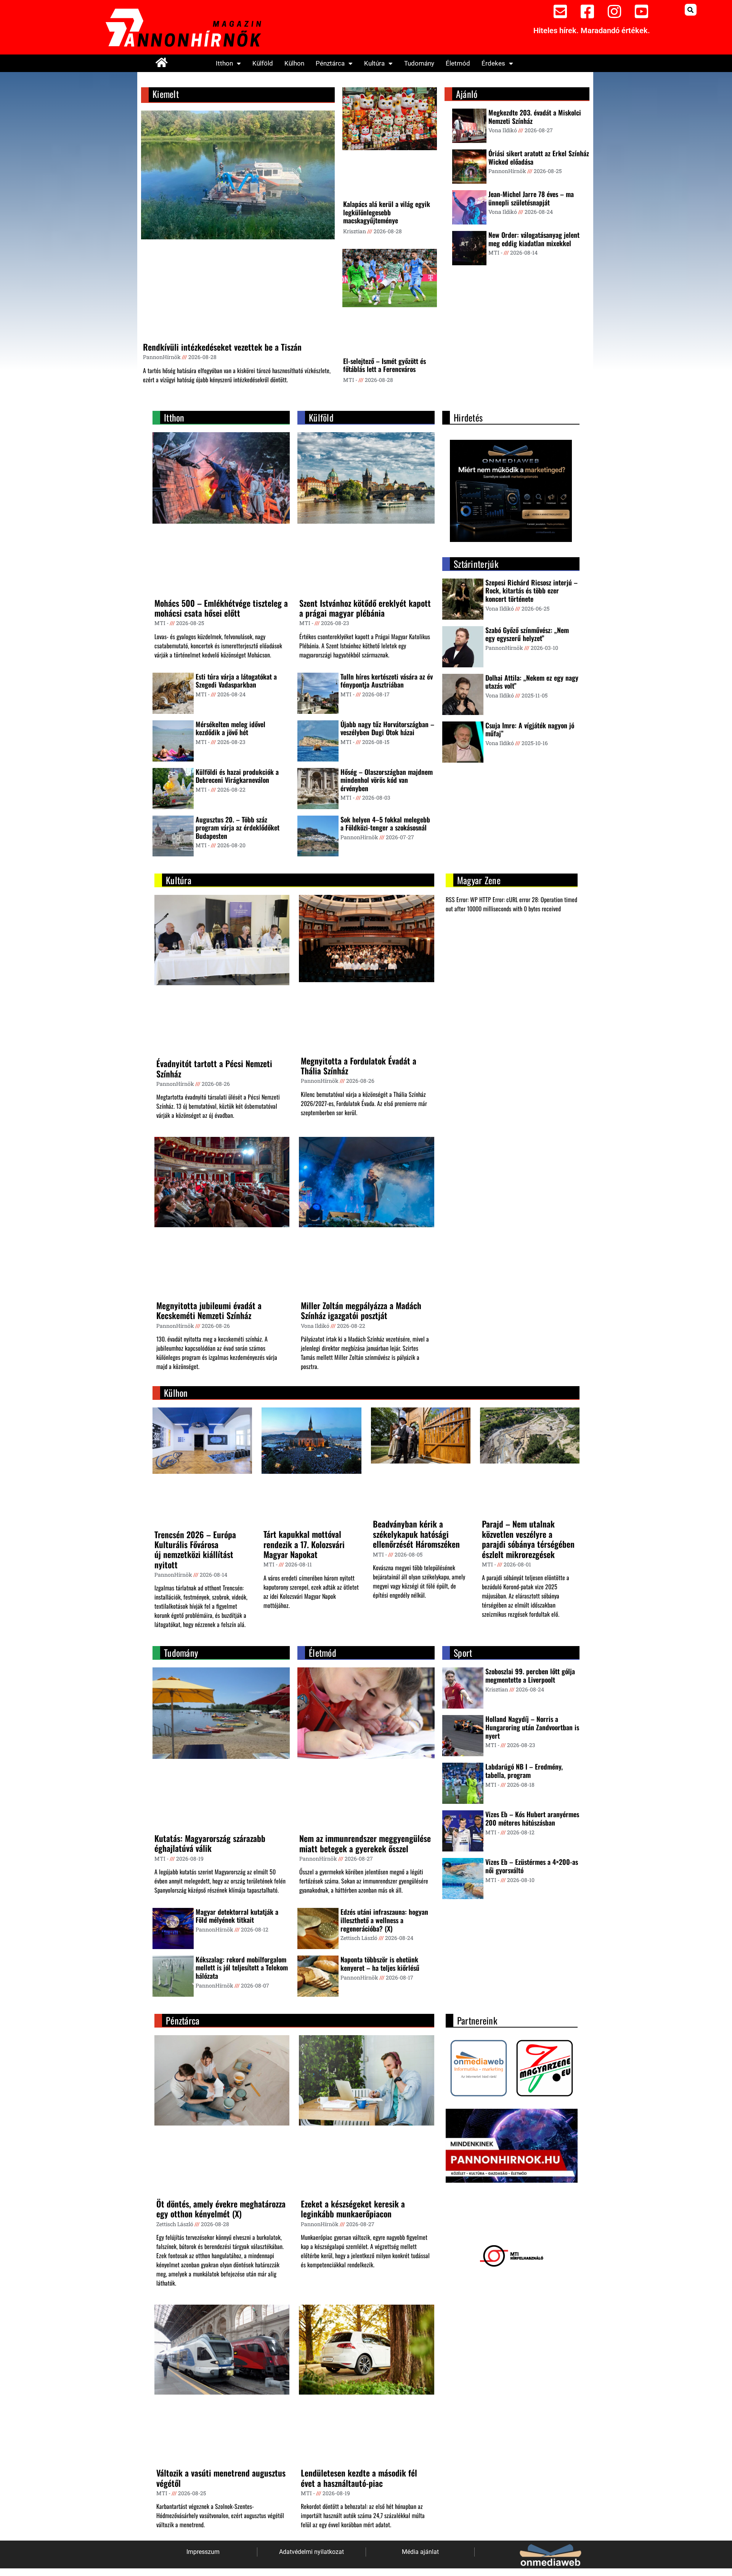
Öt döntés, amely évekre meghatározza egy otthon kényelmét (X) (221, 2209)
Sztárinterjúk (476, 564)
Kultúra (374, 63)
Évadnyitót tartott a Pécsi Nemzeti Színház (214, 1068)
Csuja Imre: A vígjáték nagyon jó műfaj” (530, 729)
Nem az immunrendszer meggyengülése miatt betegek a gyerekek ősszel (365, 1843)
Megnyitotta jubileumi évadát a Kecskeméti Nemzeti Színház (209, 1310)
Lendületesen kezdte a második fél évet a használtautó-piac (359, 2478)
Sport (463, 1653)
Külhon (294, 63)
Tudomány (419, 63)
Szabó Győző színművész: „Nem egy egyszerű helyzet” (527, 634)
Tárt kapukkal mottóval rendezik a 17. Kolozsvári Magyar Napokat (304, 1544)
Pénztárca (330, 63)
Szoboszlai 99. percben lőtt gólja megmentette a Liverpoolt (530, 1675)
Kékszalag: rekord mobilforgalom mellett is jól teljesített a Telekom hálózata (242, 1968)
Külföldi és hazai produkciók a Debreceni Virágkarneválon (237, 776)
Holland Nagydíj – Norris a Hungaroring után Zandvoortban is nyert (532, 1727)
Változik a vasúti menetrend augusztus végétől (221, 2478)
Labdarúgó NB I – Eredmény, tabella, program (524, 1771)
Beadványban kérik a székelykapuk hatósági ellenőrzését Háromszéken (416, 1534)
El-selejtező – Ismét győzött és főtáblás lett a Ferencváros (384, 365)
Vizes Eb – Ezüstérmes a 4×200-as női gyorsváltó (532, 1866)
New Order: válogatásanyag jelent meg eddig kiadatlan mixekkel (534, 239)
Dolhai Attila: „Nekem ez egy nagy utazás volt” (532, 682)
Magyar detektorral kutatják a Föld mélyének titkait (237, 1916)
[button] (691, 10)
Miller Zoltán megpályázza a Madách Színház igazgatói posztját (361, 1310)
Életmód (458, 63)
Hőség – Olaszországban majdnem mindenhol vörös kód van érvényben (387, 780)
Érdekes (493, 63)
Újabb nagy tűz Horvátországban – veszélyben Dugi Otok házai (387, 728)
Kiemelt (166, 94)
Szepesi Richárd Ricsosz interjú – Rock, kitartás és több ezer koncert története (531, 591)
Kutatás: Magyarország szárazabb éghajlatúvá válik (210, 1843)
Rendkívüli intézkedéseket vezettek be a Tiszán (222, 347)
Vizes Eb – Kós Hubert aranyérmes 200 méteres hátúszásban (532, 1818)
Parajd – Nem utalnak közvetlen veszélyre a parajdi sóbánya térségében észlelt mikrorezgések (528, 1539)
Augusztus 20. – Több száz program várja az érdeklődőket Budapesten (238, 828)
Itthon (224, 63)
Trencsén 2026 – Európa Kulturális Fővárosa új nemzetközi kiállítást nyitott (195, 1549)
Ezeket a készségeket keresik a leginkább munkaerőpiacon (353, 2209)
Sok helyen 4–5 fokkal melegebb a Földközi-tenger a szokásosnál (385, 824)
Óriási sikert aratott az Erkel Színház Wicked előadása (539, 157)
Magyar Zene (479, 880)
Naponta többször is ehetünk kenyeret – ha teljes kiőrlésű (380, 1964)
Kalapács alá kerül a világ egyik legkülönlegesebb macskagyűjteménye (387, 212)
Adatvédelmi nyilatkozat (311, 2552)
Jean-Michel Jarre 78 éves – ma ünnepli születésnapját (531, 198)
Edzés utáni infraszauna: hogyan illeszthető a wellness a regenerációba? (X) (384, 1920)
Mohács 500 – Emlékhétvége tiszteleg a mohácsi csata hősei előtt (221, 608)
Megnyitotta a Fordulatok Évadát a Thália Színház (359, 1066)
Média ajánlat (420, 2552)
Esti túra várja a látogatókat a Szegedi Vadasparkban (236, 681)
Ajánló (467, 94)
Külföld (263, 63)
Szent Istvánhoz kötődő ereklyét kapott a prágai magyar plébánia (365, 608)
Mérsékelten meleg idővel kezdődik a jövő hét (230, 728)
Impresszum (203, 2552)
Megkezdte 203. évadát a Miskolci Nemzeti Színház (535, 117)
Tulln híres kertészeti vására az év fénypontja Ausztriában (387, 681)
